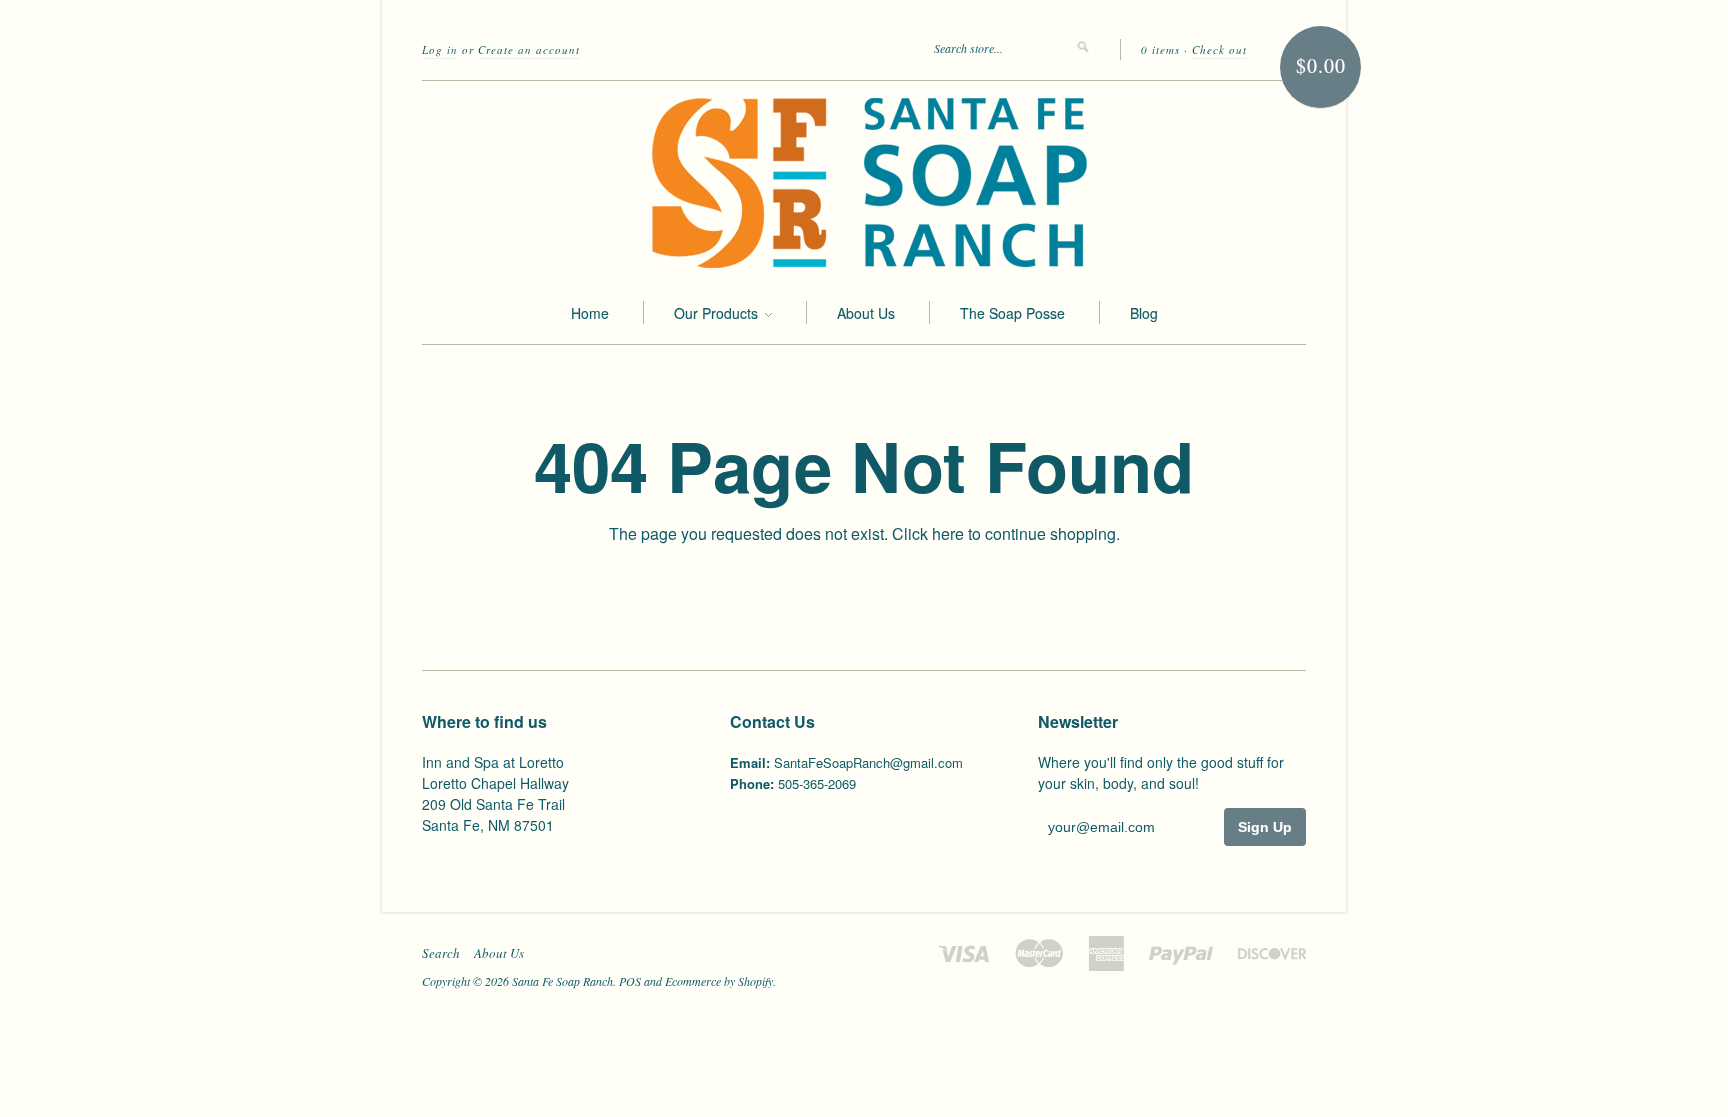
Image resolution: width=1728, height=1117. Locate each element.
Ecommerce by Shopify (719, 981)
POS (630, 981)
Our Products (718, 313)
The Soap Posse (1012, 313)
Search (441, 953)
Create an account (529, 49)
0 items (1160, 49)
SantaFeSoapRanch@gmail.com (868, 762)
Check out (1219, 49)
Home (590, 313)
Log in (440, 49)
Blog (1144, 313)
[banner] (864, 181)
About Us (866, 313)
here (948, 533)
